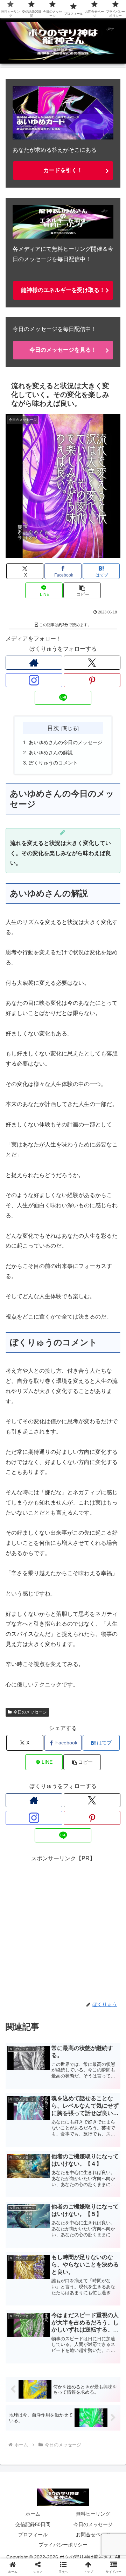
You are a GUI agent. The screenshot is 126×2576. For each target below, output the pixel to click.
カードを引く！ (63, 170)
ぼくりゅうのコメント (53, 763)
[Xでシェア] (21, 2051)
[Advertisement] (63, 1927)
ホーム (33, 2514)
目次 (53, 728)
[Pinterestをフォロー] (92, 680)
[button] (82, 590)
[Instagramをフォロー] (34, 680)
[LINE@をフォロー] (63, 698)
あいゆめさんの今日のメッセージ (65, 742)
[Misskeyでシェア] (105, 2051)
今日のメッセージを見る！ (63, 350)
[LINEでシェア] (21, 2090)
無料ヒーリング (93, 2514)
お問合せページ (93, 2535)
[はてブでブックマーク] (105, 2070)
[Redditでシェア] (77, 2070)
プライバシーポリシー (63, 2545)
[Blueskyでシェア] (77, 2051)
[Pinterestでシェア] (49, 2090)
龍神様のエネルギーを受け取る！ (63, 290)
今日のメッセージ (30, 1712)
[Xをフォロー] (92, 663)
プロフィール (33, 2535)
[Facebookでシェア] (21, 2070)
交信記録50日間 (33, 2524)
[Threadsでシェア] (49, 2070)
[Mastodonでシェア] (49, 2051)
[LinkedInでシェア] (77, 2090)
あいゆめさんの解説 (51, 753)
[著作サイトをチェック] (34, 663)
